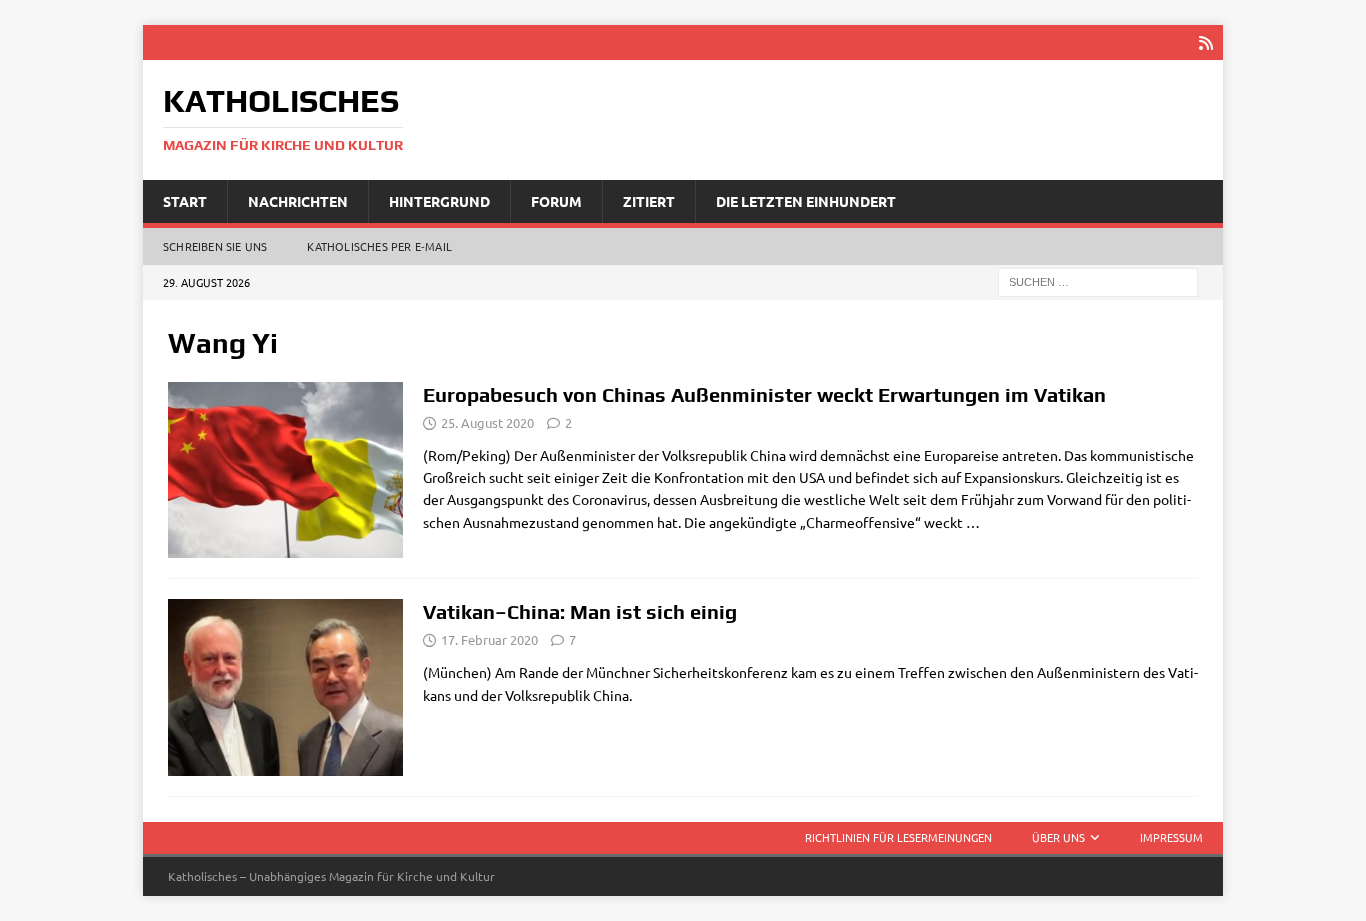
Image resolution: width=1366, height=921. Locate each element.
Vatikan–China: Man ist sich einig (580, 611)
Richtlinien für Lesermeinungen (898, 837)
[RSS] (1205, 42)
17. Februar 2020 (489, 639)
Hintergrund (439, 201)
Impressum (1171, 837)
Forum (556, 201)
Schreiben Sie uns (215, 246)
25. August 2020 (487, 422)
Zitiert (649, 201)
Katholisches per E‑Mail (379, 246)
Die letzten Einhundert (806, 201)
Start (185, 201)
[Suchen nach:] (1098, 281)
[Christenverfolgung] (285, 470)
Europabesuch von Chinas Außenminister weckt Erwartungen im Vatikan (764, 394)
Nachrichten (298, 201)
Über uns (1058, 837)
